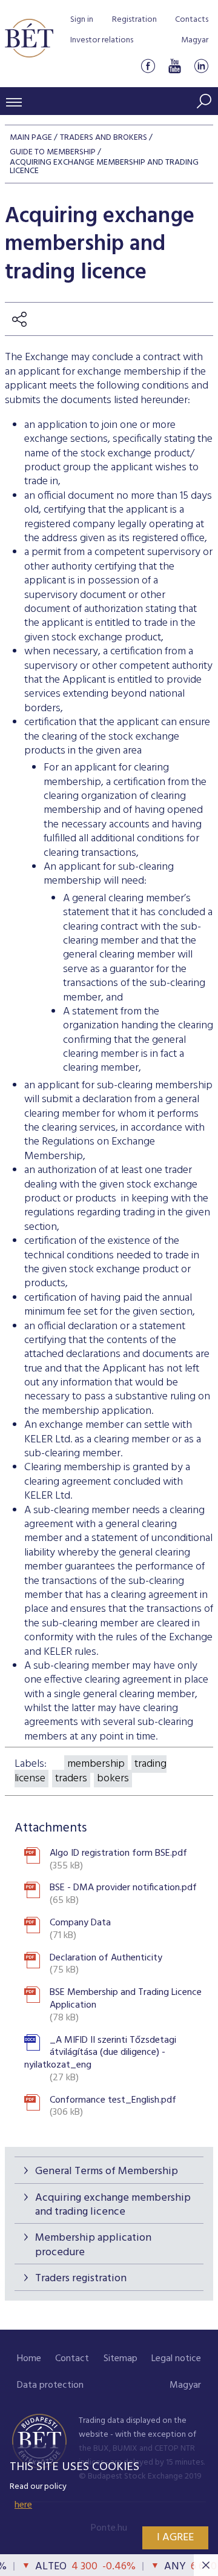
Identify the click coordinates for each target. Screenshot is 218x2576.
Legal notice (176, 2359)
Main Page (31, 138)
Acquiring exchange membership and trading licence (113, 2205)
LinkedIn (201, 66)
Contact (72, 2359)
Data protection (50, 2385)
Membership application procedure (93, 2245)
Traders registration (81, 2279)
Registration (134, 20)
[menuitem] (29, 2359)
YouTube (174, 66)
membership (96, 1764)
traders (71, 1779)
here (23, 2505)
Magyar (195, 40)
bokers (113, 1779)
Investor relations (102, 40)
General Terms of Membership (107, 2171)
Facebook (148, 66)
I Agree (175, 2538)
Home (29, 2359)
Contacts (192, 20)
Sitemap (121, 2359)
